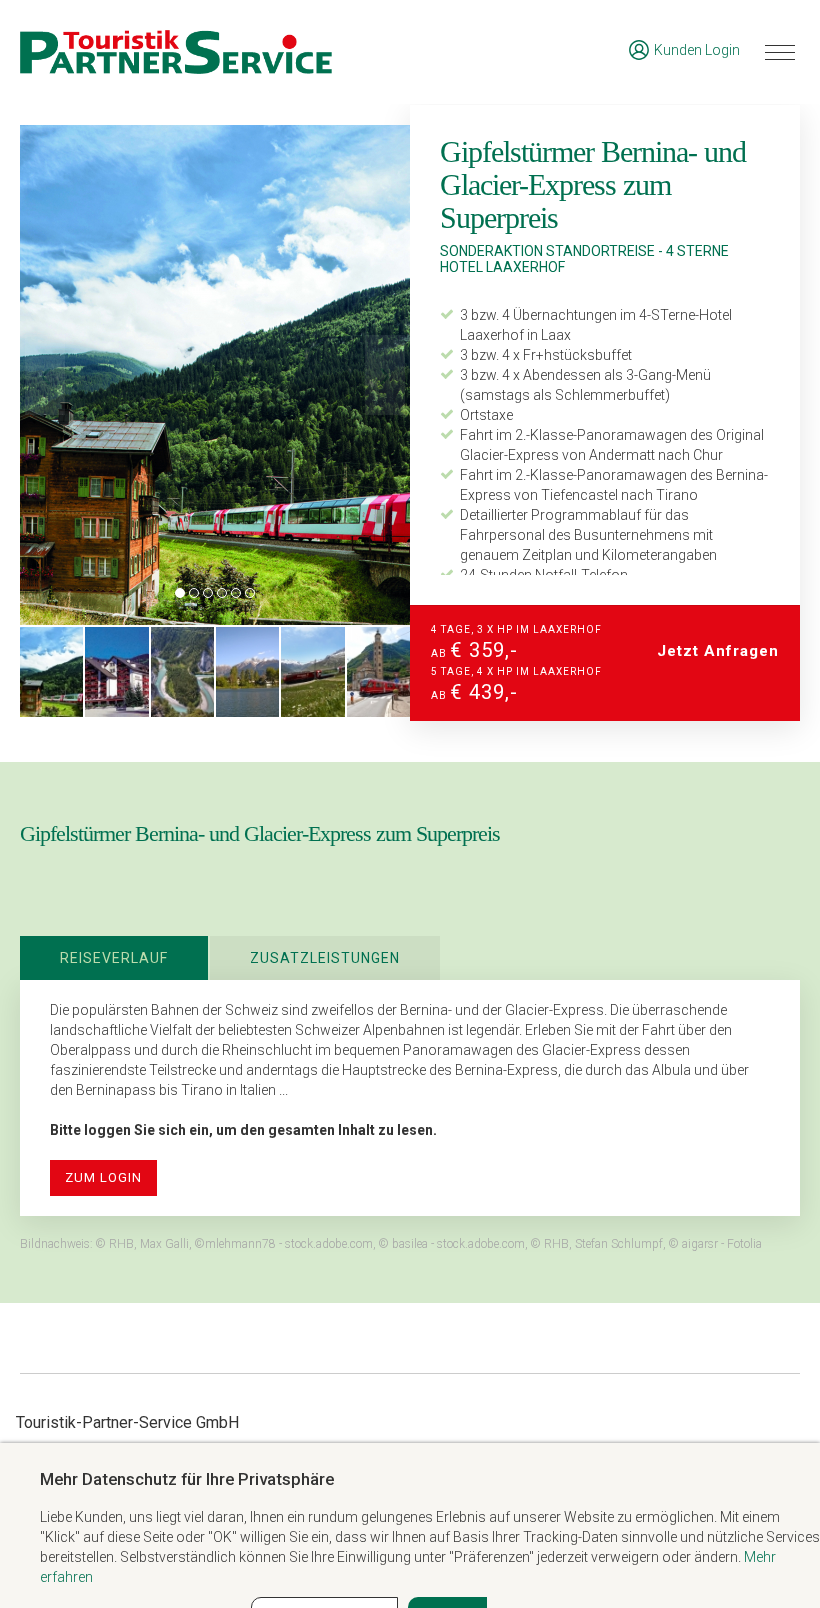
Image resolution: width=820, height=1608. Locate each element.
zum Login (103, 1177)
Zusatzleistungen (325, 958)
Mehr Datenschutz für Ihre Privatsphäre (187, 1479)
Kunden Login (697, 50)
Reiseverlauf (114, 958)
